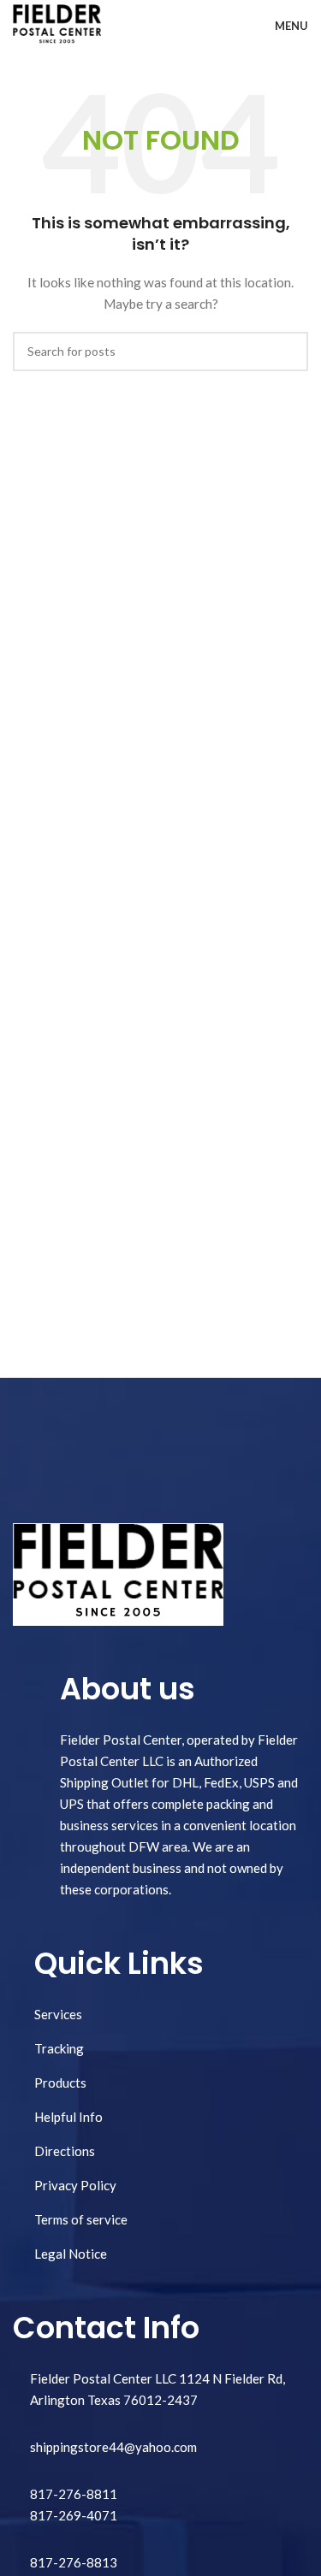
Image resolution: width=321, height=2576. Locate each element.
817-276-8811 (74, 2494)
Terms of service (81, 2219)
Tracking (59, 2048)
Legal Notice (71, 2254)
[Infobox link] (160, 2563)
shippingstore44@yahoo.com (113, 2447)
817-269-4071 (74, 2515)
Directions (65, 2151)
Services (58, 2014)
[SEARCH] (288, 352)
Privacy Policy (75, 2185)
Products (60, 2083)
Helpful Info (68, 2117)
